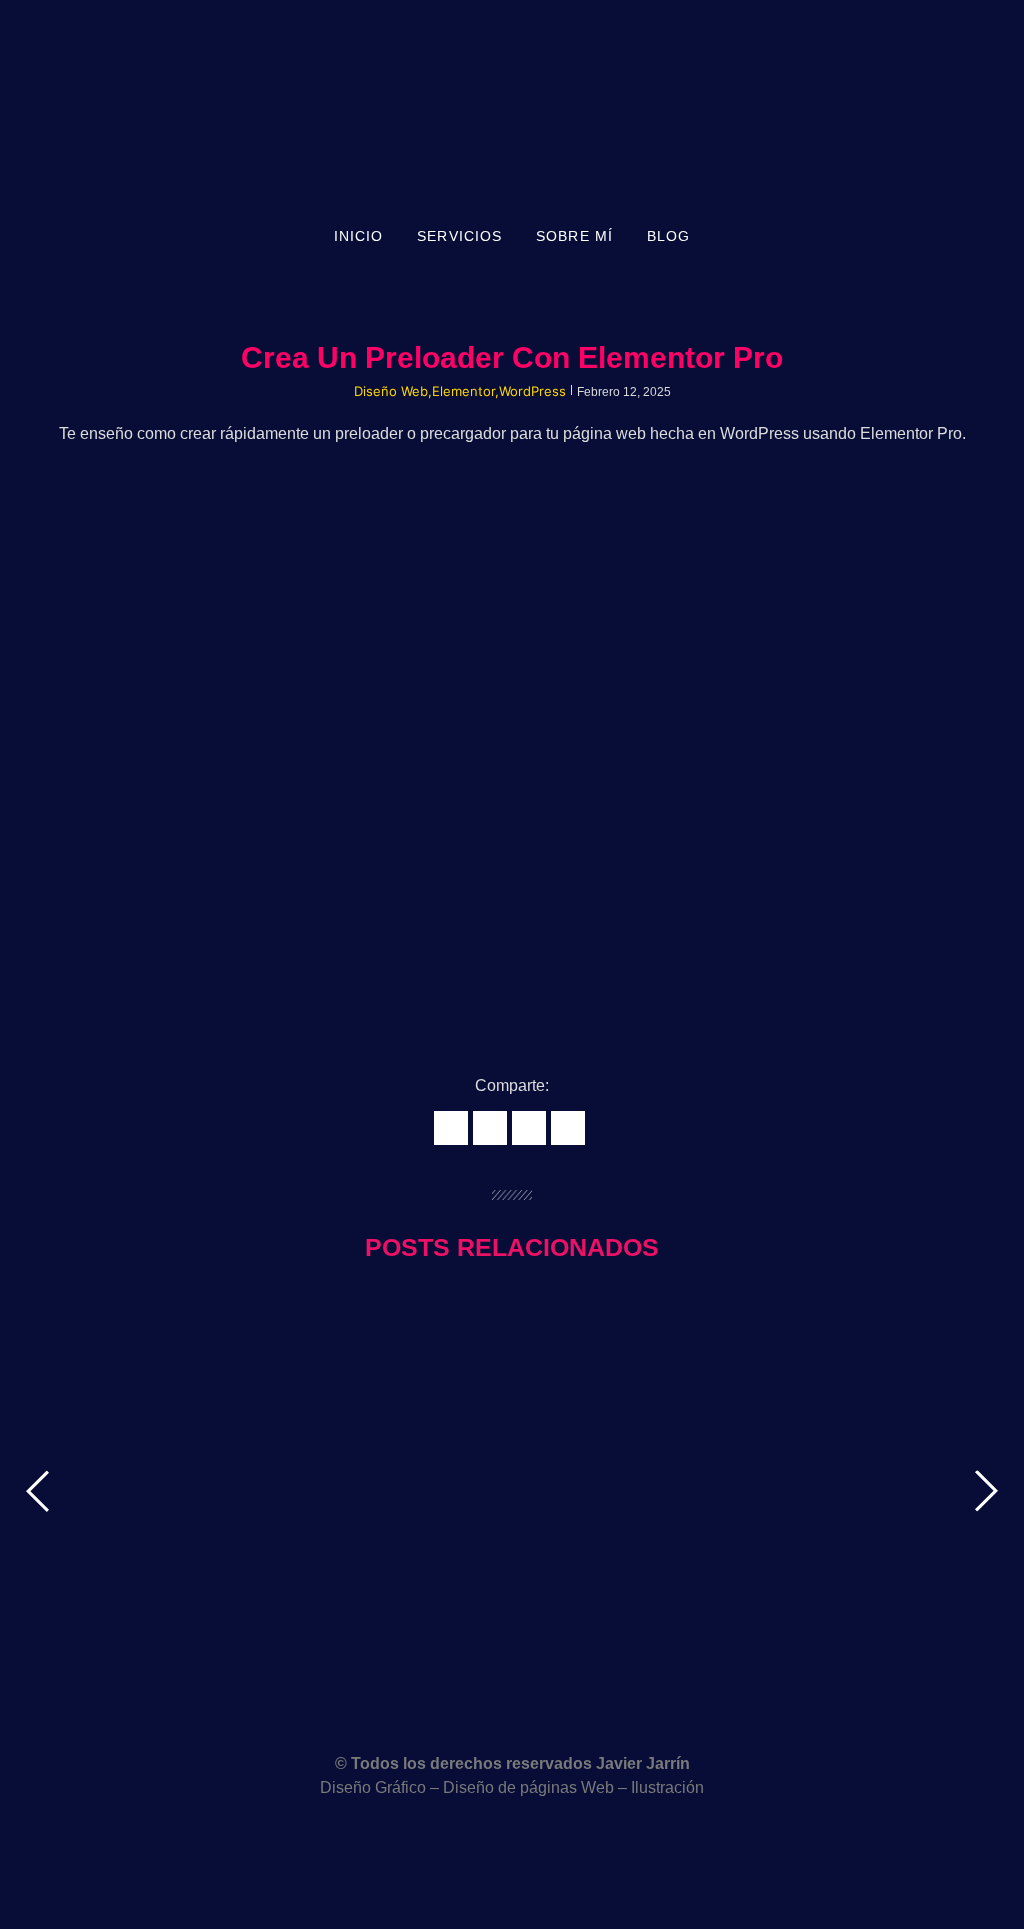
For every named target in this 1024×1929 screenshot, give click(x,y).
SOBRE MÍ (574, 236)
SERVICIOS (459, 236)
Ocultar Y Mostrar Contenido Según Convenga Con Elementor (275, 1538)
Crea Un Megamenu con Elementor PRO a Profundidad (244, 1433)
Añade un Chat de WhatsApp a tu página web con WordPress (272, 1644)
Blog (668, 236)
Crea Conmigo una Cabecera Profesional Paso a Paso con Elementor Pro (322, 1327)
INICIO (359, 236)
